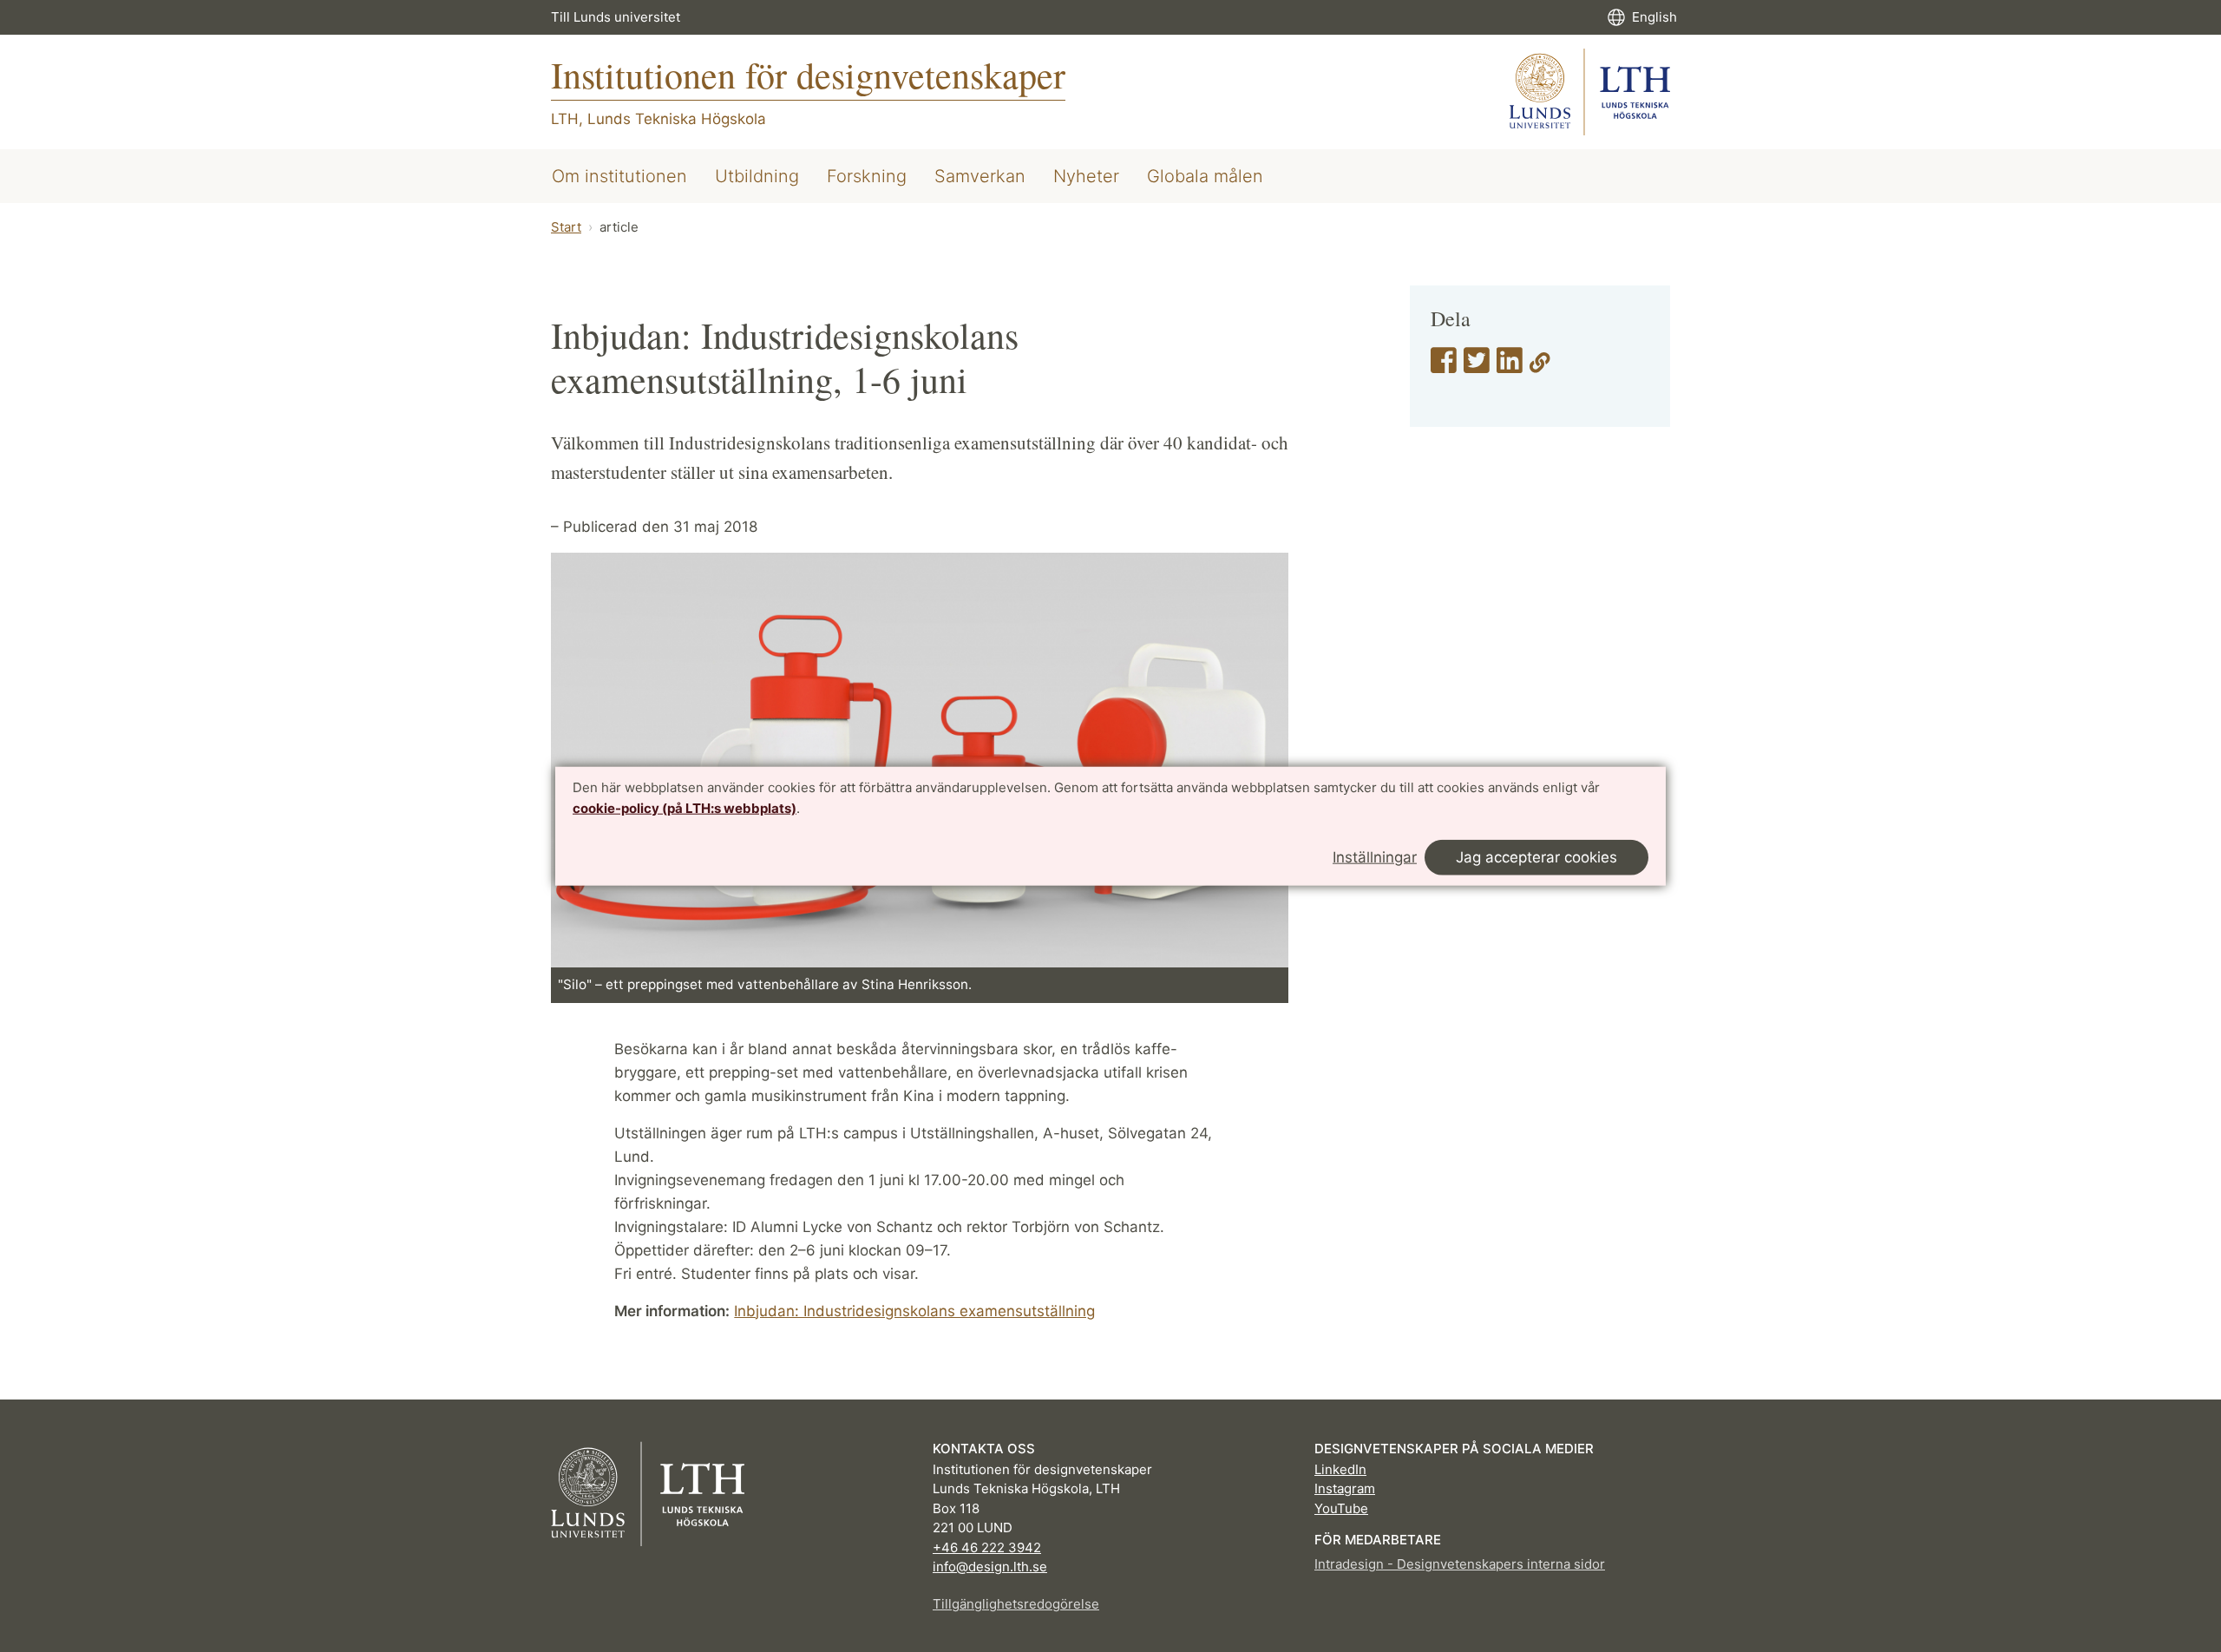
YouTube (1341, 1508)
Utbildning (757, 176)
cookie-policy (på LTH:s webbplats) (685, 808)
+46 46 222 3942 (987, 1547)
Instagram (1345, 1488)
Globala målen (1205, 176)
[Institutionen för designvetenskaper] (1590, 92)
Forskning (867, 176)
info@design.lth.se (990, 1567)
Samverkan (980, 176)
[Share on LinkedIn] (1510, 366)
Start (566, 227)
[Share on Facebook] (1444, 366)
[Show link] (1540, 366)
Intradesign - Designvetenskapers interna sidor (1460, 1564)
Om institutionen (619, 176)
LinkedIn (1340, 1469)
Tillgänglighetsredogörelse (1016, 1604)
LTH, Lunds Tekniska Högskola (658, 119)
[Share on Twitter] (1477, 366)
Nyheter (1086, 176)
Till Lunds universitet (616, 17)
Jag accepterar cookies (1536, 856)
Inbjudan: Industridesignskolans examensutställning (914, 1311)
